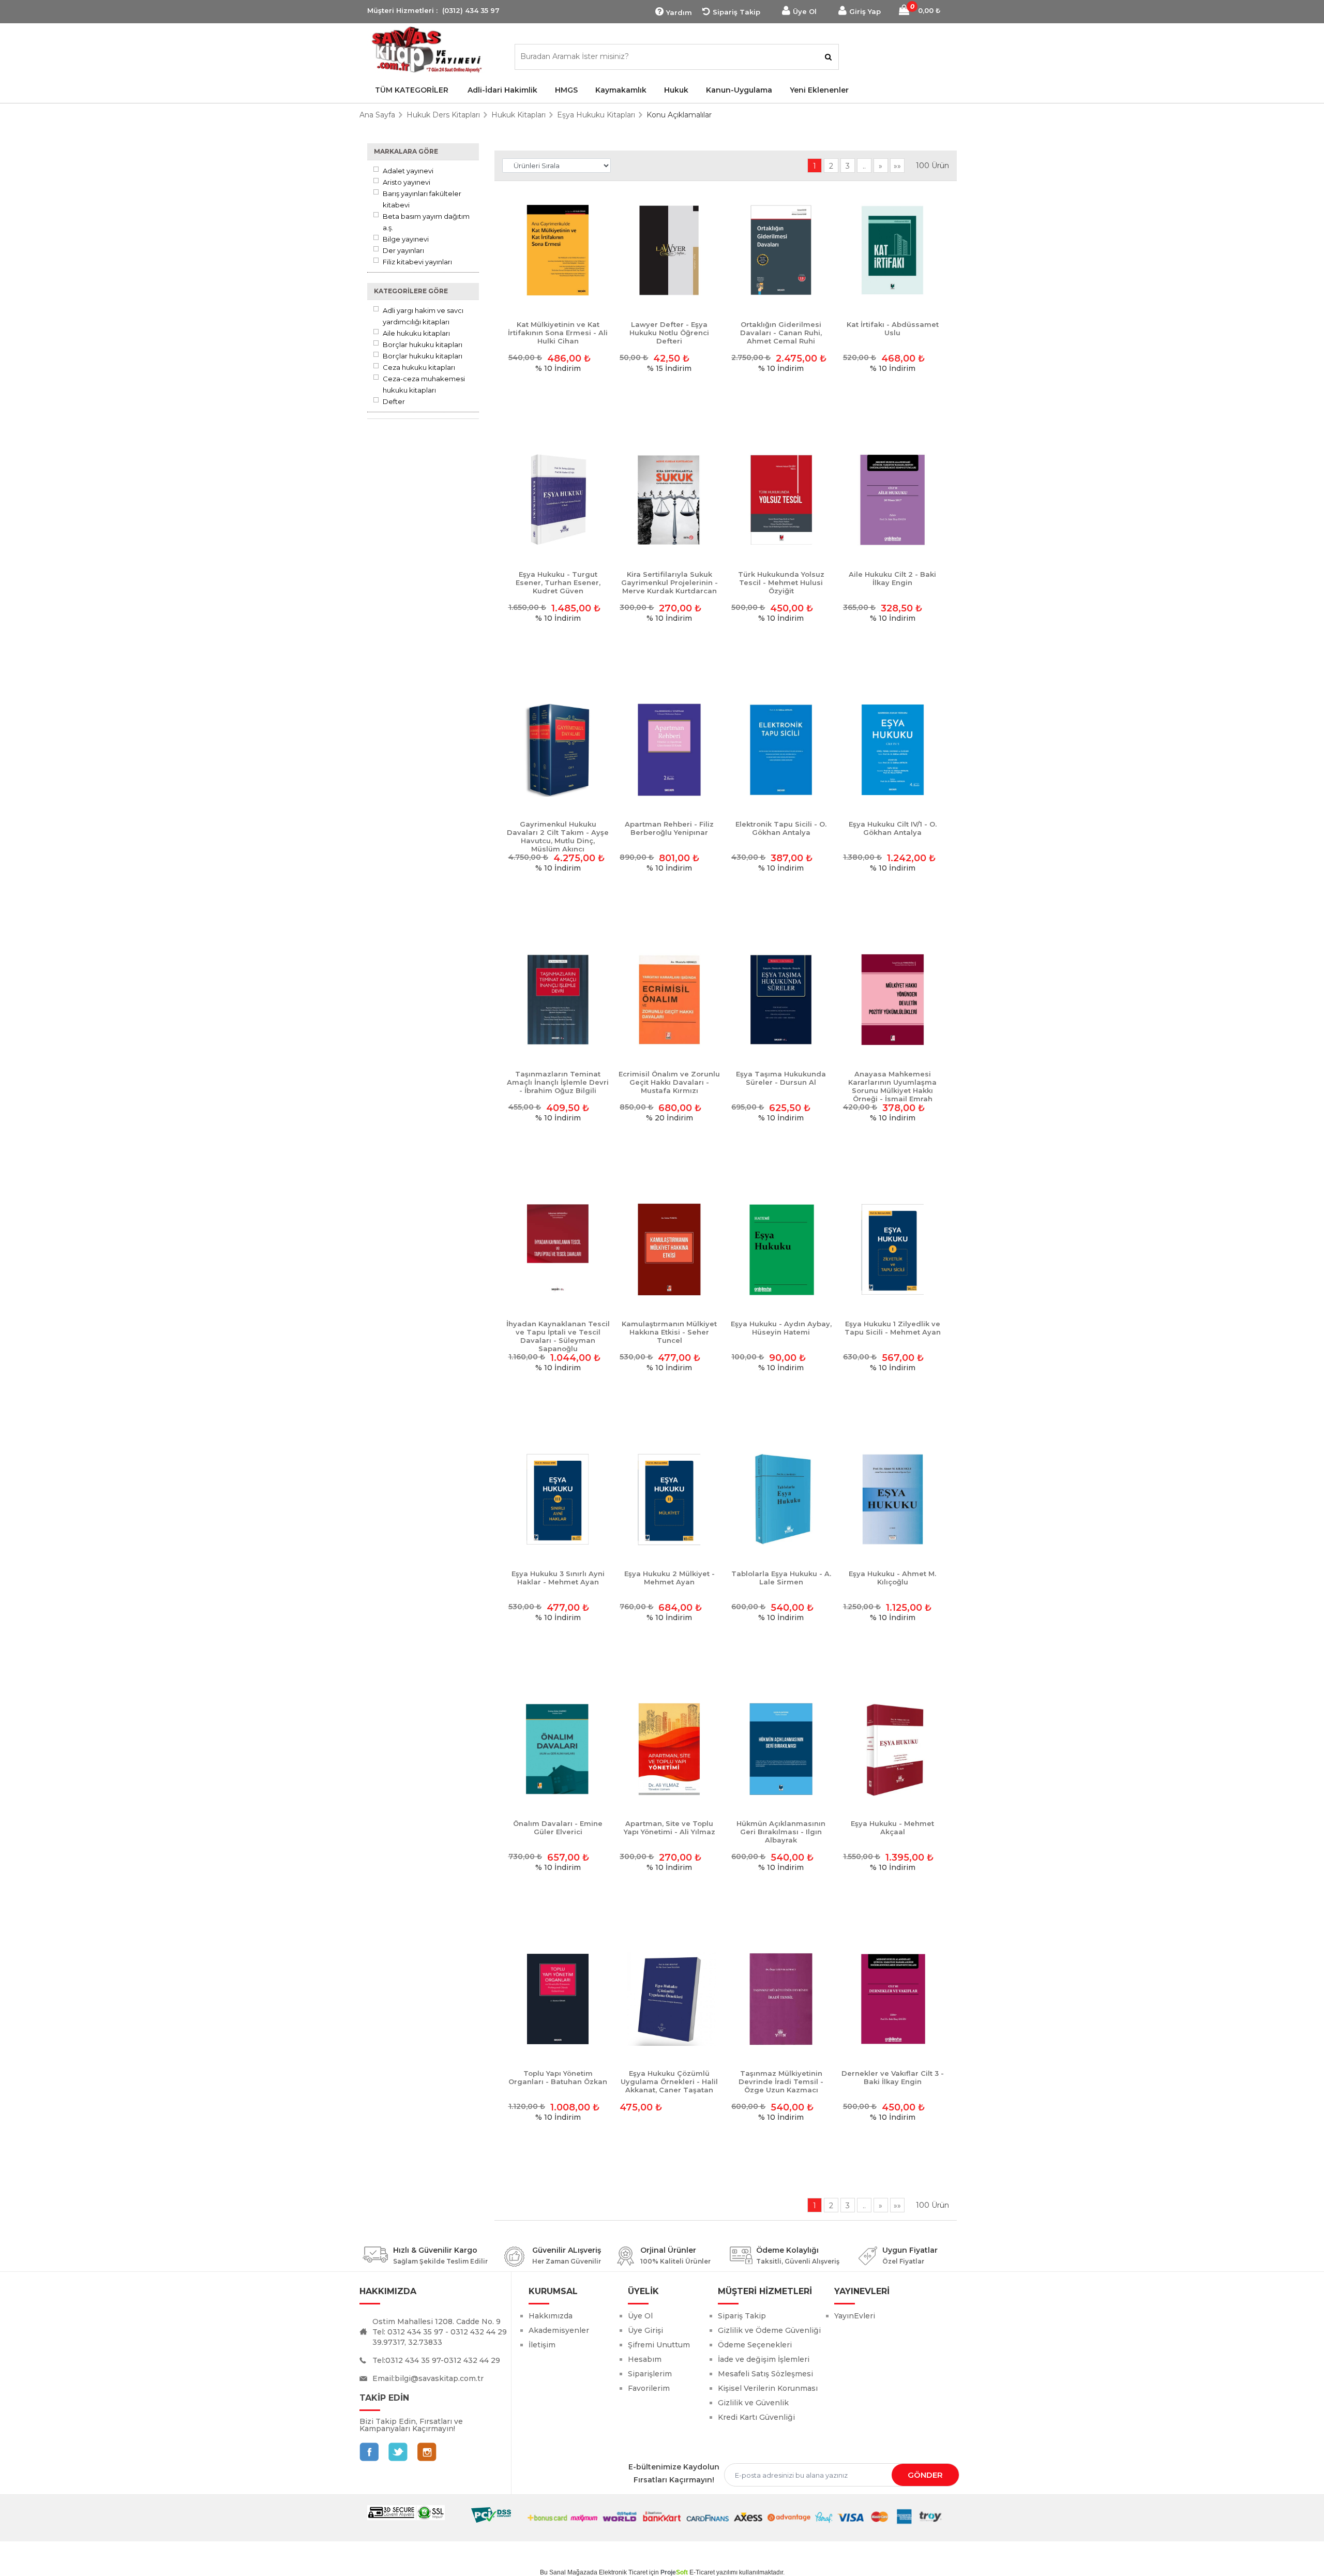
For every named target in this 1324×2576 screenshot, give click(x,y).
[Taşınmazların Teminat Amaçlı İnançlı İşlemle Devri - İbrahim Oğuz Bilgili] (558, 1000)
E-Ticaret (702, 2572)
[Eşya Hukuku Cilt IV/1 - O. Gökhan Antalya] (893, 751)
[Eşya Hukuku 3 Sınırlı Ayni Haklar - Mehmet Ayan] (558, 1500)
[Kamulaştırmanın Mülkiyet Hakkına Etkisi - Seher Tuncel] (669, 1250)
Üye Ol (805, 11)
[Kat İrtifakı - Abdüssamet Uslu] (893, 251)
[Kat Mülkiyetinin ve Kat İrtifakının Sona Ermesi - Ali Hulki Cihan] (558, 251)
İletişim (542, 2345)
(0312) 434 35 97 (471, 10)
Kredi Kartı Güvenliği (756, 2417)
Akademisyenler (559, 2330)
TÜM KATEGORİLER (412, 90)
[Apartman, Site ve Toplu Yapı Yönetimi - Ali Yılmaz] (669, 1750)
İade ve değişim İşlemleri (764, 2359)
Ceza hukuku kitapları (419, 367)
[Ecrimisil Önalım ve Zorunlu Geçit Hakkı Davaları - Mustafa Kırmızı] (669, 1000)
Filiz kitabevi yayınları (417, 262)
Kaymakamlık (621, 90)
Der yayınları (403, 250)
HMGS (566, 90)
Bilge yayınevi (406, 239)
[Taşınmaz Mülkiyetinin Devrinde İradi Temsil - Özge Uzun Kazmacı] (781, 2000)
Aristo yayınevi (407, 182)
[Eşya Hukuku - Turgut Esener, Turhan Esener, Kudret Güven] (558, 501)
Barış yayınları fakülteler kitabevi (422, 199)
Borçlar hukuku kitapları (423, 345)
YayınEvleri (855, 2316)
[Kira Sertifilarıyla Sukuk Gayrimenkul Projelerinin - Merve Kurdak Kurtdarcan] (669, 501)
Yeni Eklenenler (819, 90)
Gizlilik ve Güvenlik (753, 2403)
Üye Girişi (645, 2330)
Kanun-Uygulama (739, 90)
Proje (674, 2572)
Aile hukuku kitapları (416, 333)
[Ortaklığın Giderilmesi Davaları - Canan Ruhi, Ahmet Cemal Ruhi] (781, 251)
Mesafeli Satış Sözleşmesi (765, 2374)
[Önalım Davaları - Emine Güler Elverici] (558, 1750)
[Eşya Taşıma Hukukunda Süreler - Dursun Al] (781, 1000)
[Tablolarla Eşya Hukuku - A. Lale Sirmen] (781, 1500)
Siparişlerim (650, 2374)
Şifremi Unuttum (659, 2345)
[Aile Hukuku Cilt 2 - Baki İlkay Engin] (893, 501)
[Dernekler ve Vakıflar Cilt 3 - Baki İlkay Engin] (893, 2000)
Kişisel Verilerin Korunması (768, 2388)
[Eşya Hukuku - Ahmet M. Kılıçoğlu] (893, 1500)
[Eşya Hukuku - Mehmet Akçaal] (893, 1750)
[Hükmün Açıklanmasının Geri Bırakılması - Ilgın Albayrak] (781, 1750)
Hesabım (645, 2359)
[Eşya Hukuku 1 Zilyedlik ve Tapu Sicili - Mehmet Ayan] (893, 1250)
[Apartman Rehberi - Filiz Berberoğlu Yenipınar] (669, 751)
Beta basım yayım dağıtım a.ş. (426, 222)
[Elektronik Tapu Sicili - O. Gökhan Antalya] (781, 751)
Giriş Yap (865, 11)
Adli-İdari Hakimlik (502, 90)
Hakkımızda (551, 2316)
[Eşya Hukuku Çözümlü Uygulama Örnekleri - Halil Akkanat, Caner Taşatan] (669, 2000)
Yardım (679, 12)
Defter (394, 401)
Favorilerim (649, 2388)
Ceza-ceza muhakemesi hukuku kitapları (424, 384)
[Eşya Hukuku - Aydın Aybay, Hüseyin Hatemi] (781, 1250)
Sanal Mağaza (570, 2572)
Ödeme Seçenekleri (755, 2345)
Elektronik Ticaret (623, 2572)
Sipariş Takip (736, 12)
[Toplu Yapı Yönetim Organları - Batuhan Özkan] (558, 2000)
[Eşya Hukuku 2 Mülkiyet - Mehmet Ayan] (669, 1500)
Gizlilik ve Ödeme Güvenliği (769, 2330)
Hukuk (676, 90)
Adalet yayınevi (408, 171)
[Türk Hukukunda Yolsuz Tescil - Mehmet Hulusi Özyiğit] (781, 501)
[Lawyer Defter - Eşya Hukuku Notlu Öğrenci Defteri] (669, 251)
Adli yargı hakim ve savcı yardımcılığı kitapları (423, 316)
